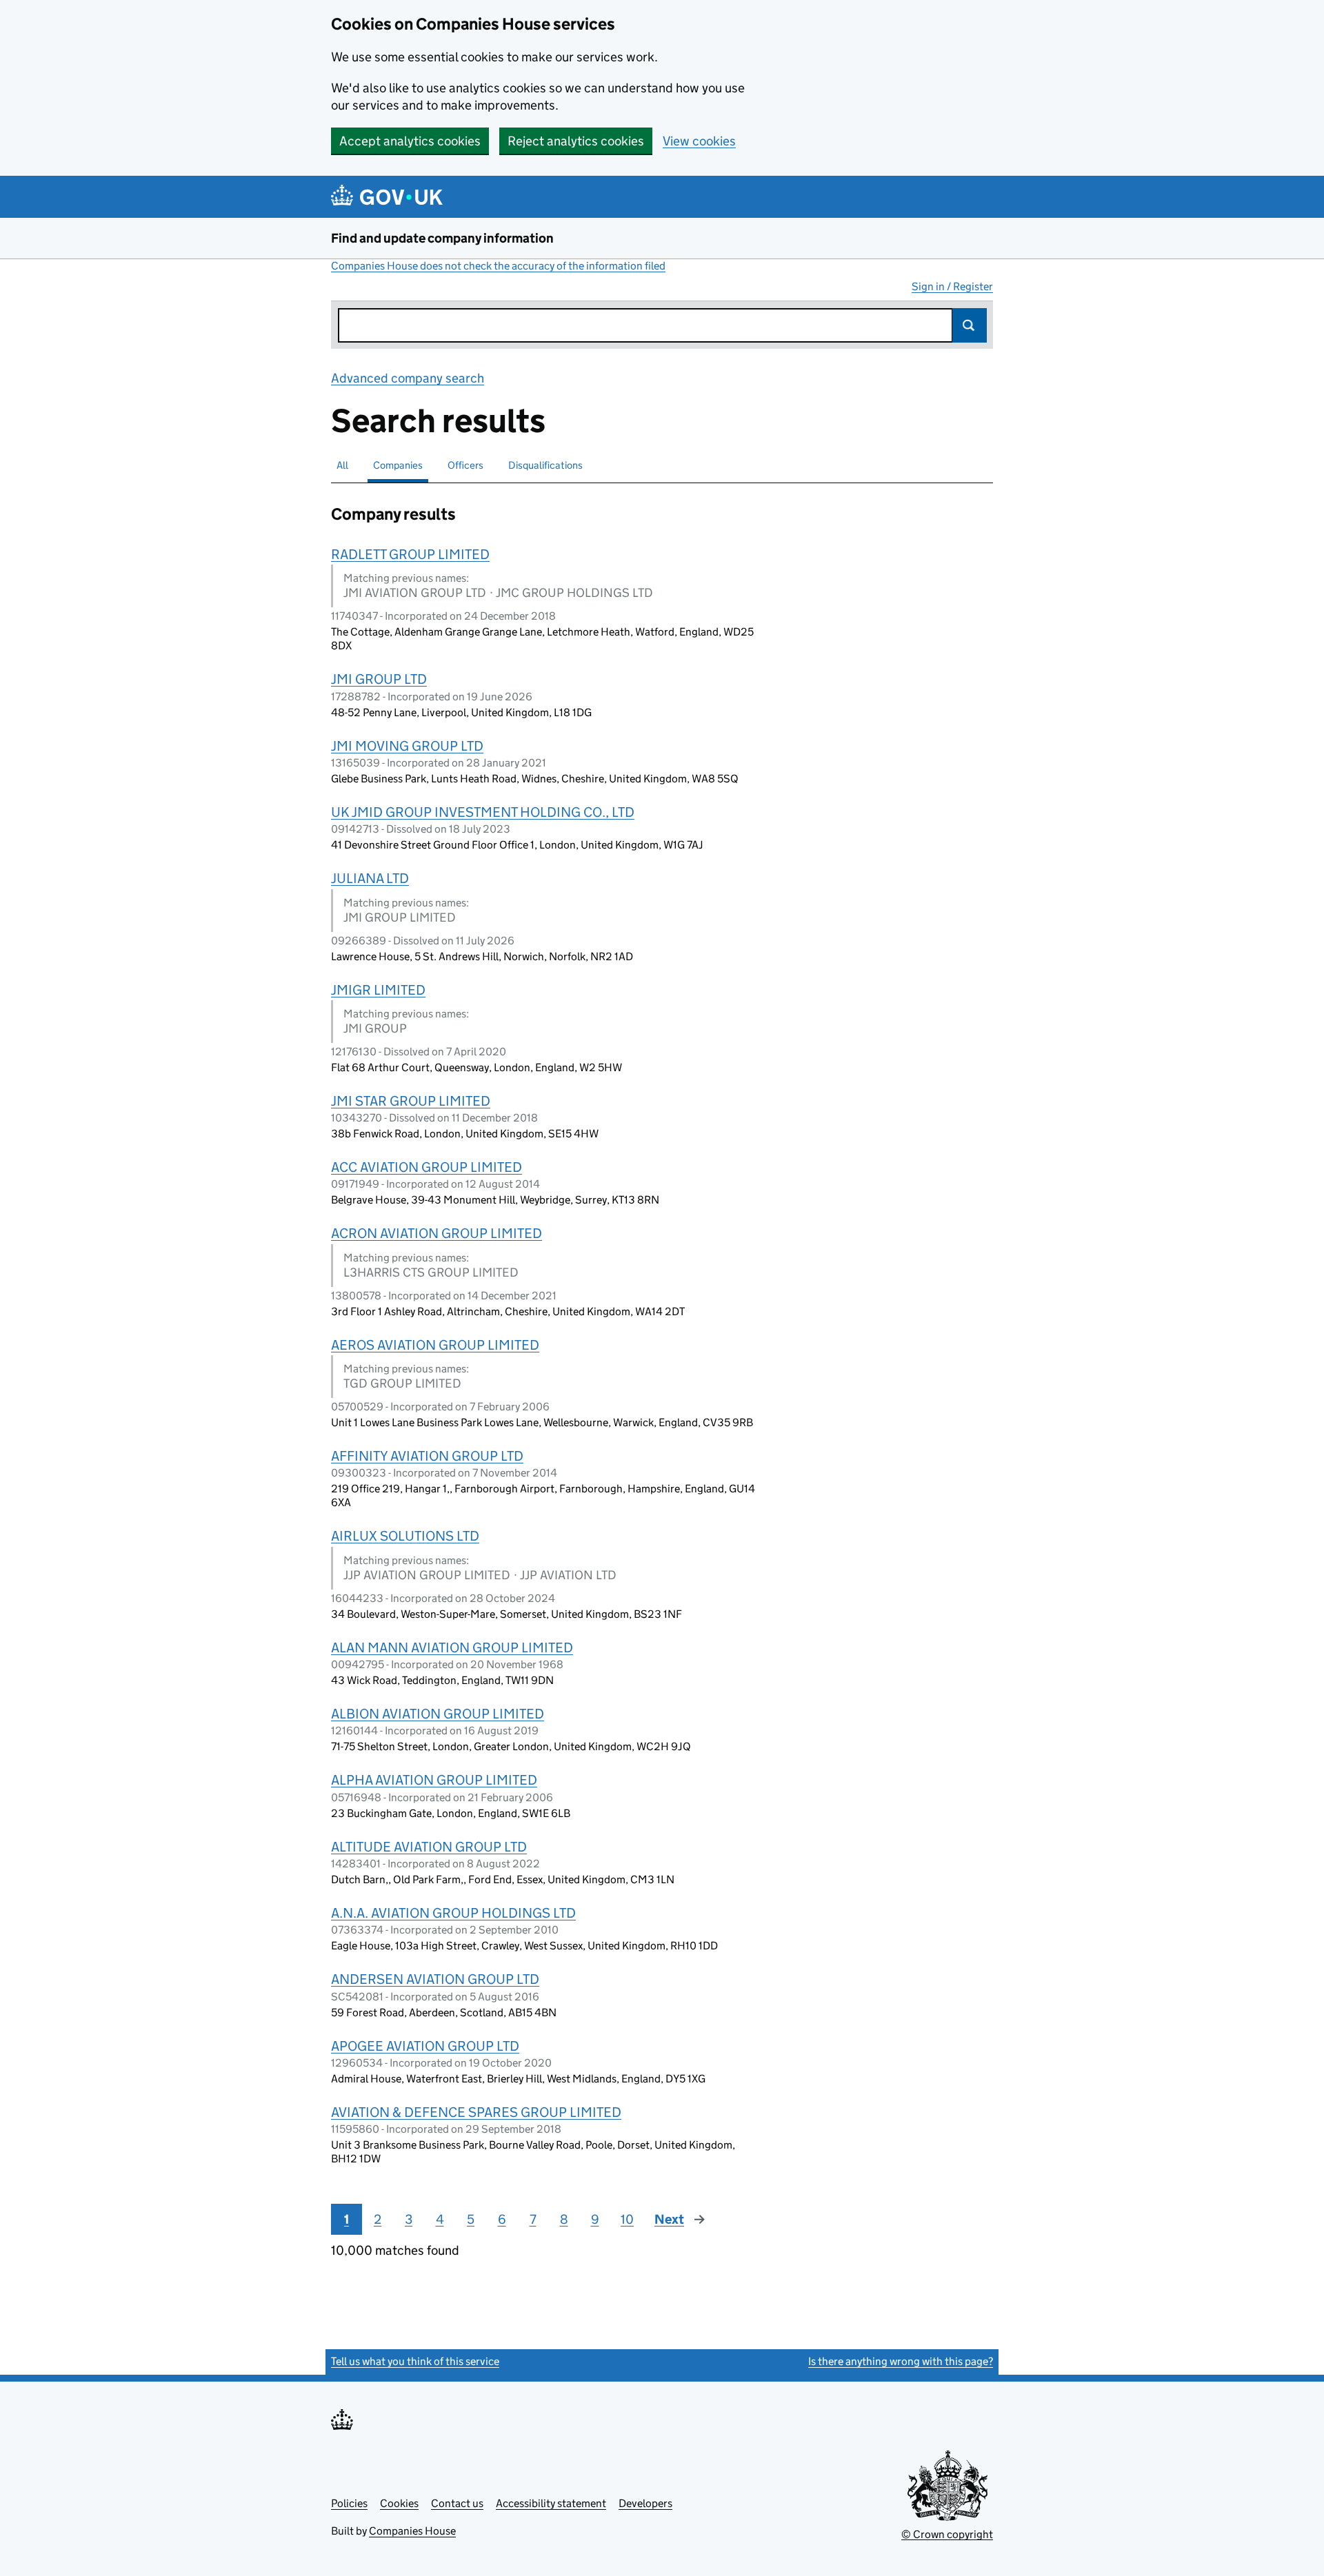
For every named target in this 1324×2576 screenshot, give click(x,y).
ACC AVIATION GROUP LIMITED (427, 1167)
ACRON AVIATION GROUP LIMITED (437, 1233)
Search (970, 325)
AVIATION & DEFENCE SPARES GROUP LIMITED (476, 2112)
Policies (349, 2503)
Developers (645, 2503)
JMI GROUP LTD (379, 679)
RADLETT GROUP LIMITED (410, 554)
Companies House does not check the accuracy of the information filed (498, 266)
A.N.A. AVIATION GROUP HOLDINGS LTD (453, 1913)
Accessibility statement (551, 2503)
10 (627, 2219)
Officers (465, 465)
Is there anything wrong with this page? (901, 2361)
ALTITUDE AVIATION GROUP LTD (429, 1847)
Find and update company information (442, 238)
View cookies (699, 141)
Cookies (399, 2503)
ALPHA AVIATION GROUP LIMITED (434, 1780)
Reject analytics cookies (576, 141)
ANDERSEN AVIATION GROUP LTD (435, 1979)
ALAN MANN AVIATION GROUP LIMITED (452, 1647)
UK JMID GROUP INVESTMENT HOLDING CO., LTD (483, 812)
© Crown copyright (947, 2534)
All (342, 465)
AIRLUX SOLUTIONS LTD (405, 1536)
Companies (398, 465)
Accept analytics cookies (410, 141)
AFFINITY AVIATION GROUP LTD (427, 1456)
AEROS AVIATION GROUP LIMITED (435, 1345)
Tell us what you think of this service (415, 2361)
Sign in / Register (952, 286)
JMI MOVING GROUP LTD (407, 746)
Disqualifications (545, 465)
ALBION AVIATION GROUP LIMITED (438, 1714)
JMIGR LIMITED (378, 990)
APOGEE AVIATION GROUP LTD (425, 2046)
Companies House (412, 2531)
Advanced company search (408, 378)
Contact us (457, 2503)
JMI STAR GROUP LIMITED (411, 1101)
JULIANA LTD (370, 878)
